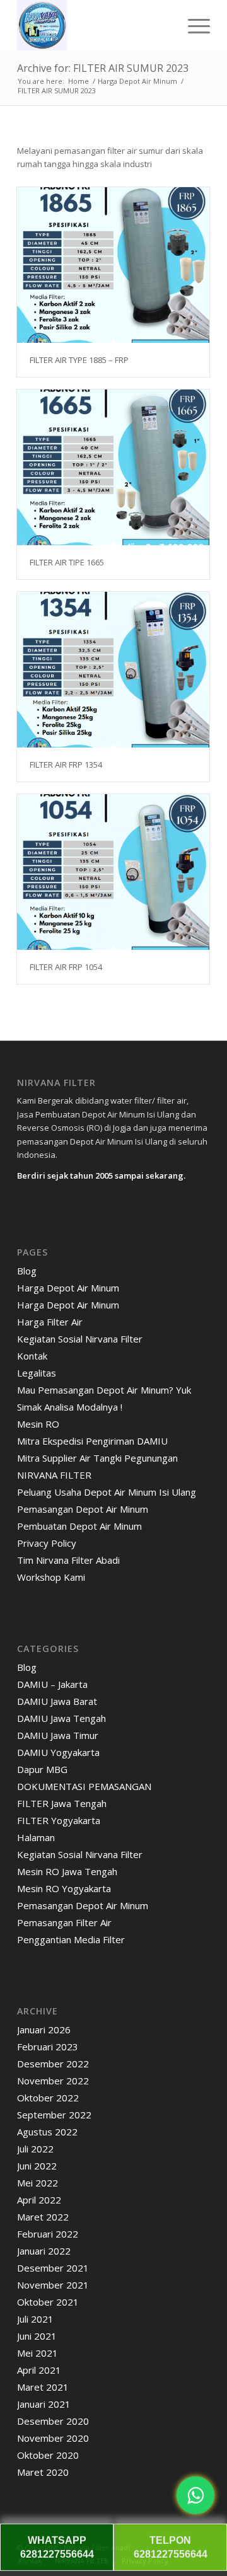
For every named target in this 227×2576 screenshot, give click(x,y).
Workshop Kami (51, 1577)
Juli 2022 (35, 2149)
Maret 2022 (43, 2217)
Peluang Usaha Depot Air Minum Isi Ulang (107, 1492)
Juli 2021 (35, 2319)
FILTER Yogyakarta (59, 1820)
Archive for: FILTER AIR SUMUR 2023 (103, 68)
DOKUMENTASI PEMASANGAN (84, 1786)
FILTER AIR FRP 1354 (66, 765)
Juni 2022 (37, 2166)
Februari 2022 (48, 2234)
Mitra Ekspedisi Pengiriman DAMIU (92, 1441)
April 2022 (39, 2200)
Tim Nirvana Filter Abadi (68, 1560)
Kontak (32, 1356)
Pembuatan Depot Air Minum (79, 1526)
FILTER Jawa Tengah (62, 1803)
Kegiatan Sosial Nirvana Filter (80, 1339)
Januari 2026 (44, 2030)
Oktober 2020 (48, 2455)
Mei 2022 (38, 2183)
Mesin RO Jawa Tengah (67, 1871)
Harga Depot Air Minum (68, 1288)
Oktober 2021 (48, 2302)
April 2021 (39, 2370)
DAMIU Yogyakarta (58, 1752)
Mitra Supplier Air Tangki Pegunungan (97, 1458)
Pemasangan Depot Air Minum (83, 1509)
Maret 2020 (43, 2472)
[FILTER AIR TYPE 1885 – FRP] (113, 265)
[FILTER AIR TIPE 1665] (113, 467)
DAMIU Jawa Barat (57, 1701)
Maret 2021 (43, 2387)
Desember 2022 (53, 2064)
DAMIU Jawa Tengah (61, 1718)
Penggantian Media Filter (71, 1939)
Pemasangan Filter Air (64, 1922)
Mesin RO (38, 1424)
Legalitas (37, 1373)
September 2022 (54, 2115)
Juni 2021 (37, 2336)
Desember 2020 (53, 2421)
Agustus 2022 (47, 2132)
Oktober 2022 (48, 2098)
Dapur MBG (42, 1769)
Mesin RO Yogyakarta (64, 1888)
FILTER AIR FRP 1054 (66, 967)
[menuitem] (193, 25)
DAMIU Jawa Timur (58, 1735)
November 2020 (53, 2438)
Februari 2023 (48, 2047)
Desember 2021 (53, 2268)
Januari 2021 (44, 2404)
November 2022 (53, 2081)
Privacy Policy (47, 1543)
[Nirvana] (94, 25)
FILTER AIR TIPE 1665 (67, 562)
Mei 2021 (38, 2353)
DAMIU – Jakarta (52, 1684)
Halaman (36, 1837)
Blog (27, 1271)
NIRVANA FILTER (54, 1475)
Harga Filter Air (50, 1322)
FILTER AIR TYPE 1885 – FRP (79, 360)
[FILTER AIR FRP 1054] (113, 872)
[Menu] (193, 25)
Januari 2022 (44, 2251)
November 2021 (53, 2285)
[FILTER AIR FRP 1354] (113, 670)
